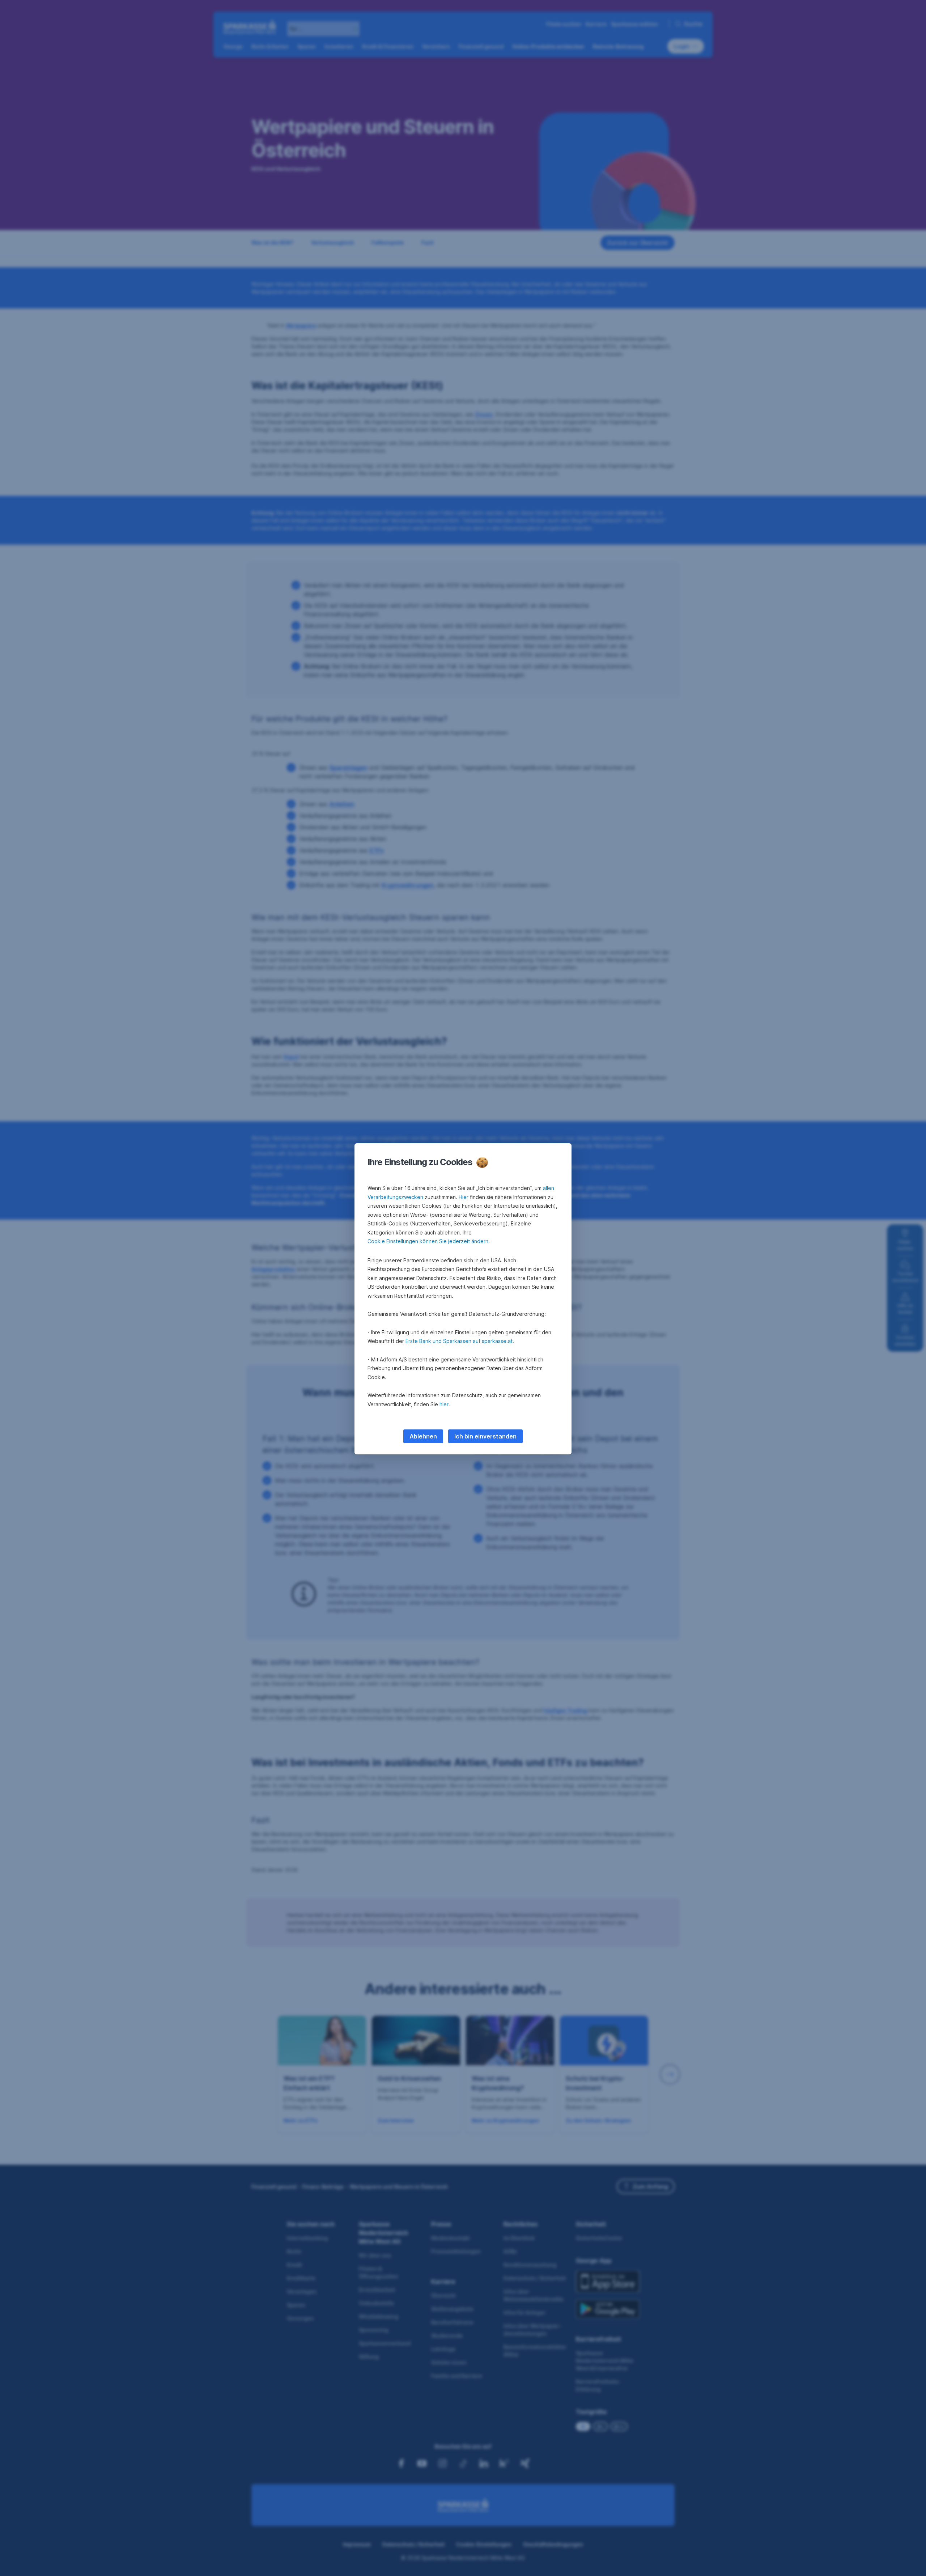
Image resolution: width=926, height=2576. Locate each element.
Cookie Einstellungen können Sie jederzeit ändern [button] (428, 1241)
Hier (464, 1197)
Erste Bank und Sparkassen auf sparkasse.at (459, 1341)
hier (444, 1404)
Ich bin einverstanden (485, 1436)
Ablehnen (423, 1436)
